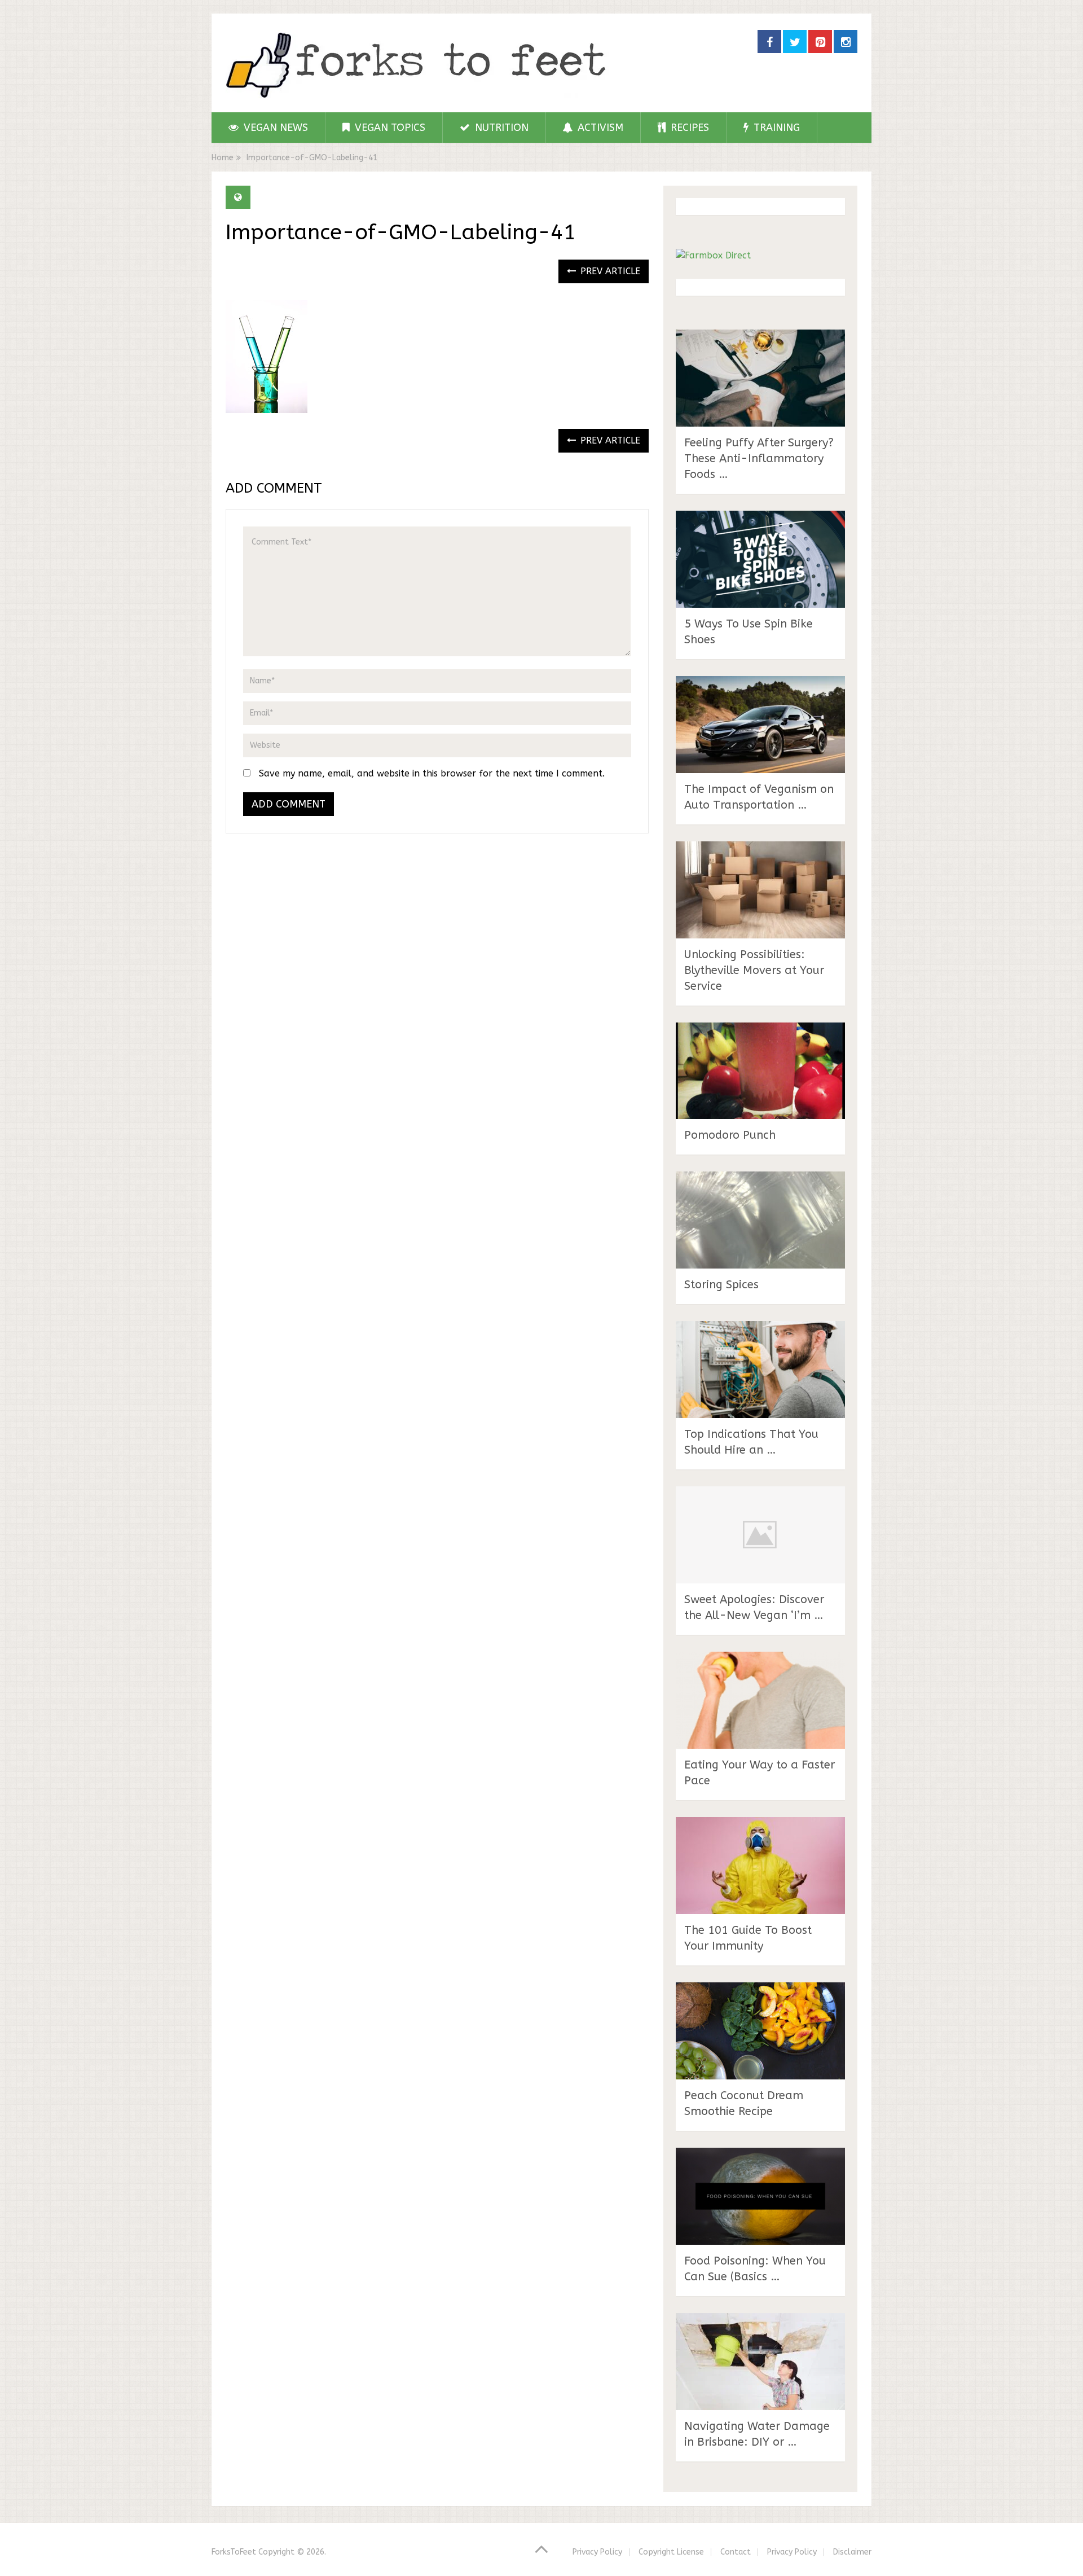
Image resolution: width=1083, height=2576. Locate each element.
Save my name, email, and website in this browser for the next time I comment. (432, 773)
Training (775, 128)
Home (223, 158)
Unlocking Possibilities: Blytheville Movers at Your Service (754, 970)
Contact (736, 2552)
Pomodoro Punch (730, 1135)
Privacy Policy (597, 2552)
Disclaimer (852, 2552)
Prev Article (609, 271)
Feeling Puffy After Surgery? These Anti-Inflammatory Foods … (759, 458)
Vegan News (274, 128)
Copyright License (671, 2552)
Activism (599, 128)
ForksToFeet (234, 2552)
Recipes (688, 128)
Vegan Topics (389, 128)
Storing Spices (721, 1285)
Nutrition (500, 128)
